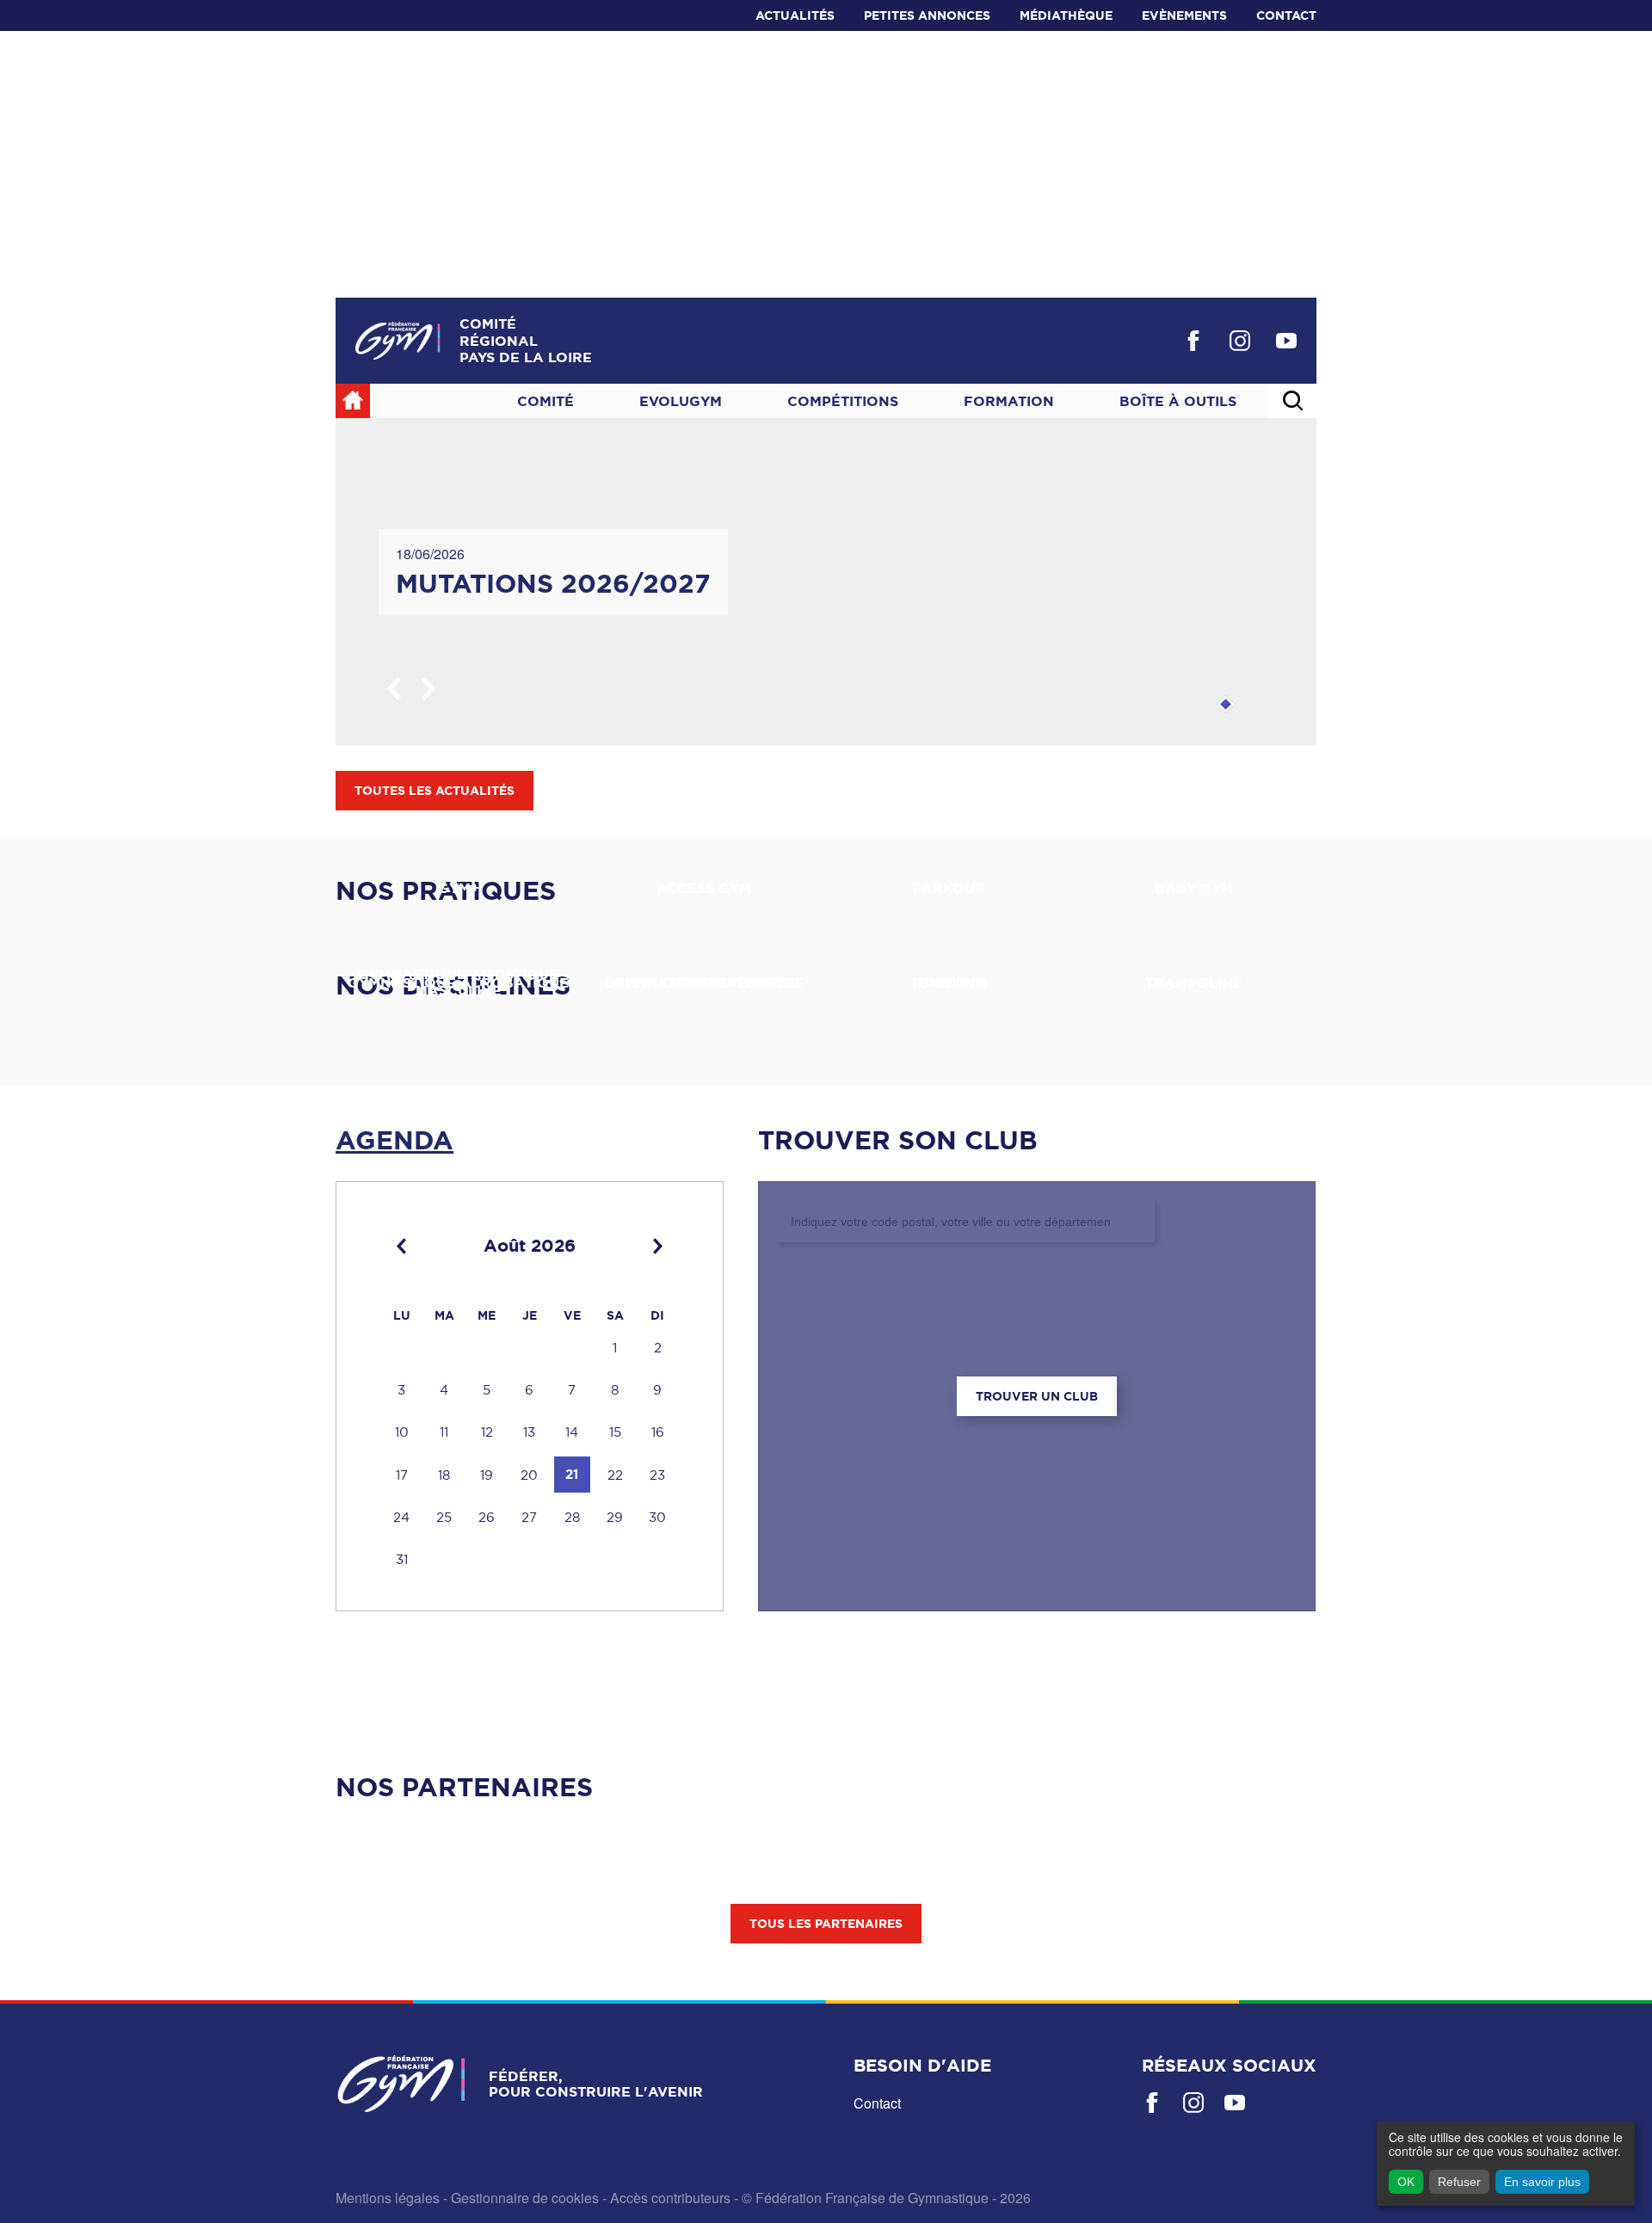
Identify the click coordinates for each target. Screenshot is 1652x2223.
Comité (546, 401)
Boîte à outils (1178, 401)
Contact (1286, 15)
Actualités (795, 15)
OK (1406, 2182)
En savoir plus (1542, 2182)
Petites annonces (927, 15)
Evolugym (681, 401)
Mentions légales (388, 2198)
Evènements (1184, 15)
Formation (1009, 401)
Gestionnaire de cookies (525, 2198)
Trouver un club (1037, 1396)
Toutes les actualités (435, 791)
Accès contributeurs (670, 2198)
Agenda (395, 1140)
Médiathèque (1066, 15)
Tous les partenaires (826, 1924)
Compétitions (843, 401)
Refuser (1459, 2182)
